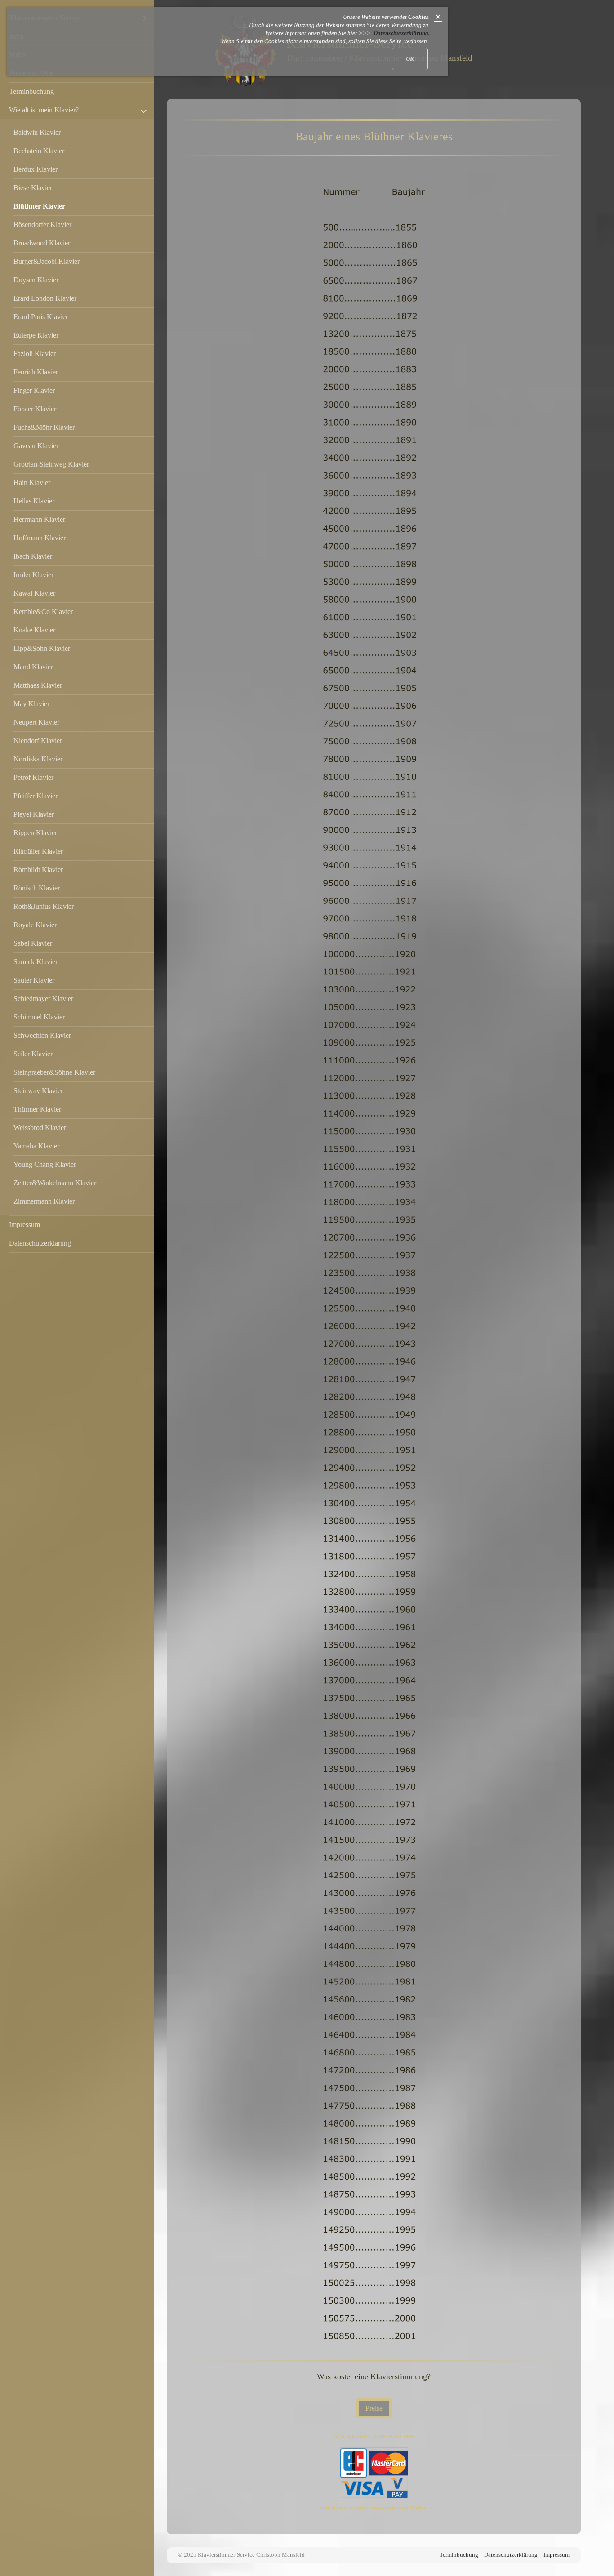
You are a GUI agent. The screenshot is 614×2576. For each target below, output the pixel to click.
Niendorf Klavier (38, 741)
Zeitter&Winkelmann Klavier (55, 1183)
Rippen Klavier (35, 833)
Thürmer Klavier (37, 1109)
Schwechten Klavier (42, 1035)
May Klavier (31, 704)
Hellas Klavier (34, 501)
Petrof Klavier (33, 777)
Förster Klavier (35, 409)
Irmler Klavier (33, 575)
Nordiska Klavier (38, 759)
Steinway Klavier (38, 1091)
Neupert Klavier (36, 722)
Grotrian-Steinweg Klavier (51, 464)
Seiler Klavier (33, 1054)
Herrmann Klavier (39, 519)
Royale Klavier (35, 925)
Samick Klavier (36, 962)
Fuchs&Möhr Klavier (44, 427)
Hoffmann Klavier (40, 538)
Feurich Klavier (36, 372)
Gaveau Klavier (36, 446)
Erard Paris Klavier (41, 317)
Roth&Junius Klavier (44, 906)
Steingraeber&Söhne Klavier (54, 1072)
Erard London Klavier (45, 298)
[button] (374, 2408)
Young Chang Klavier (45, 1164)
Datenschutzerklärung (40, 1243)
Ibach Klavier (33, 556)
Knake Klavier (34, 630)
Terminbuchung (31, 91)
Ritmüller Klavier (38, 851)
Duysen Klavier (36, 280)
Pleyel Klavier (34, 814)
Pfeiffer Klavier (36, 796)
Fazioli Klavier (35, 354)
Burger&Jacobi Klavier (47, 261)
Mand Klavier (33, 667)
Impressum (24, 1225)
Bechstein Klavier (39, 151)
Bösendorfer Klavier (42, 225)
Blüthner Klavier (39, 206)
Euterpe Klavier (36, 335)
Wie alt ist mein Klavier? (44, 110)
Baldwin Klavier (37, 132)
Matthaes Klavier (38, 685)
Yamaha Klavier (36, 1146)
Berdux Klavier (36, 169)
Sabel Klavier (33, 943)
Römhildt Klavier (38, 870)
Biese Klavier (33, 188)
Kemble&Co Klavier (43, 612)
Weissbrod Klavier (40, 1128)
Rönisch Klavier (37, 888)
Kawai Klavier (34, 593)
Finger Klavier (34, 390)
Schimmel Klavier (39, 1017)
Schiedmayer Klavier (43, 999)
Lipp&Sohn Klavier (42, 648)
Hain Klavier (32, 483)
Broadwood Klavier (42, 243)
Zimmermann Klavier (44, 1201)
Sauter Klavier (34, 980)
